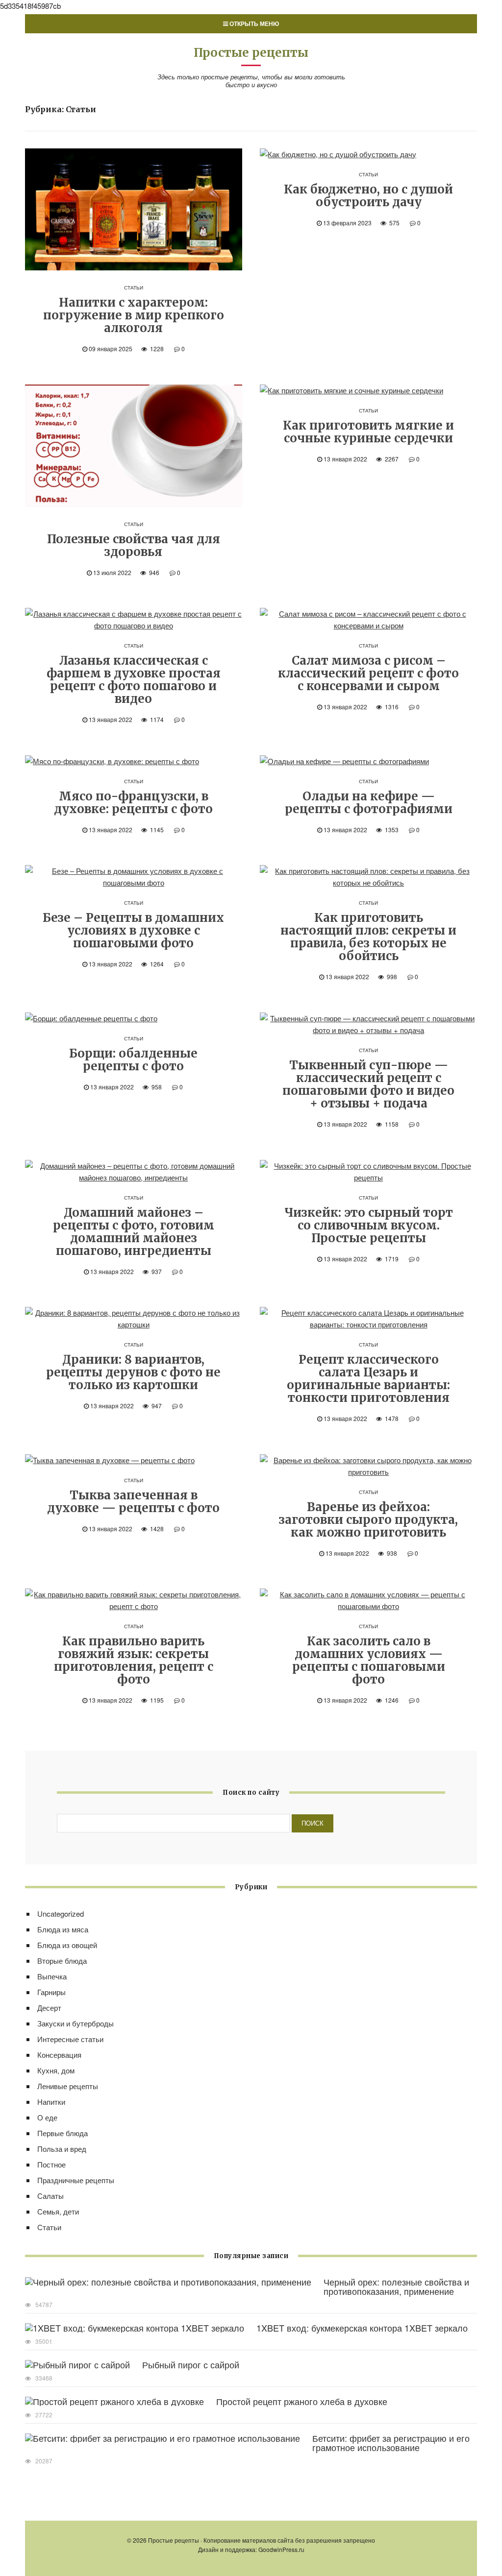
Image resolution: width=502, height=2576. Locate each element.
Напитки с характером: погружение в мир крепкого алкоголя (134, 315)
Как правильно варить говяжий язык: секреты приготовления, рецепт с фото (134, 1660)
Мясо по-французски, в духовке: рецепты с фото (133, 803)
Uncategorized (61, 1914)
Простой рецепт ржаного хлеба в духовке (302, 2401)
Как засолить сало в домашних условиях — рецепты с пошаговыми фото (369, 1660)
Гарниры (51, 1992)
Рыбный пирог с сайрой (191, 2364)
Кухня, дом (56, 2070)
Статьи (134, 288)
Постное (51, 2164)
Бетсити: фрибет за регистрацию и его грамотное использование (391, 2443)
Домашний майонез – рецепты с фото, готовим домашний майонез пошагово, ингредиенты (134, 1232)
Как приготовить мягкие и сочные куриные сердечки (368, 432)
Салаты (50, 2196)
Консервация (59, 2055)
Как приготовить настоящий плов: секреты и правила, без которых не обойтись (368, 937)
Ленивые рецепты (68, 2086)
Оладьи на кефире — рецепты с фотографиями (369, 803)
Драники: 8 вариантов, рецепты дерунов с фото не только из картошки (133, 1372)
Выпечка (52, 1976)
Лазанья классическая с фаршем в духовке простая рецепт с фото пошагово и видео (134, 680)
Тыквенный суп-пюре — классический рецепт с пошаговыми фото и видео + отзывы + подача (368, 1084)
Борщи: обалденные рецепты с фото (133, 1060)
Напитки (51, 2102)
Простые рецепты (251, 53)
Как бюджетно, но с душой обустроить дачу (368, 196)
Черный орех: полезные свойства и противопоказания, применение (396, 2286)
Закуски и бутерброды (75, 2023)
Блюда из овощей (67, 1945)
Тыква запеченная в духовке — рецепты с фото (133, 1502)
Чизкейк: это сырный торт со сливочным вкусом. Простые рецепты (369, 1225)
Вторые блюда (62, 1961)
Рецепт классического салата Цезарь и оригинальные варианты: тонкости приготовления (368, 1379)
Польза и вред (62, 2149)
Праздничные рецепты (76, 2180)
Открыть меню (253, 24)
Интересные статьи (70, 2039)
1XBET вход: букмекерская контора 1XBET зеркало (362, 2328)
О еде (47, 2117)
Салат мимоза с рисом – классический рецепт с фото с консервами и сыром (368, 673)
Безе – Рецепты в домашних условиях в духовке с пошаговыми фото (133, 930)
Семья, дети (58, 2211)
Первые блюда (63, 2133)
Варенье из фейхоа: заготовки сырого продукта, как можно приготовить (368, 1520)
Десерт (49, 2008)
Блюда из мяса (63, 1929)
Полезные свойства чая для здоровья (134, 545)
